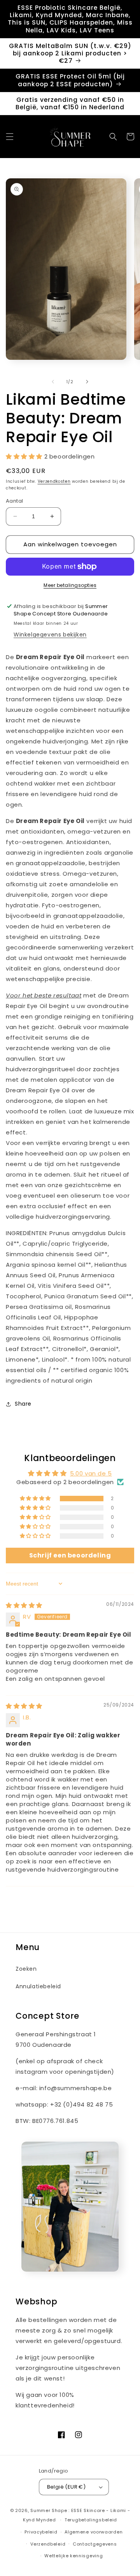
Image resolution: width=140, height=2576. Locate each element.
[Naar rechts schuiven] (87, 382)
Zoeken (26, 1969)
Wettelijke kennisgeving (73, 2556)
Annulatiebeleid (38, 1986)
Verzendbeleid (48, 2544)
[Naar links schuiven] (53, 382)
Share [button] (23, 1404)
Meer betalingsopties (70, 585)
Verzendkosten (54, 481)
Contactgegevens (95, 2544)
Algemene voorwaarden (94, 2532)
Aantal (14, 501)
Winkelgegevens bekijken (50, 635)
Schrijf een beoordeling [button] (70, 1555)
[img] (24, 1605)
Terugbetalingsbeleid (91, 2520)
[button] (10, 137)
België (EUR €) (66, 2487)
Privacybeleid (41, 2532)
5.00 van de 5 (91, 1473)
